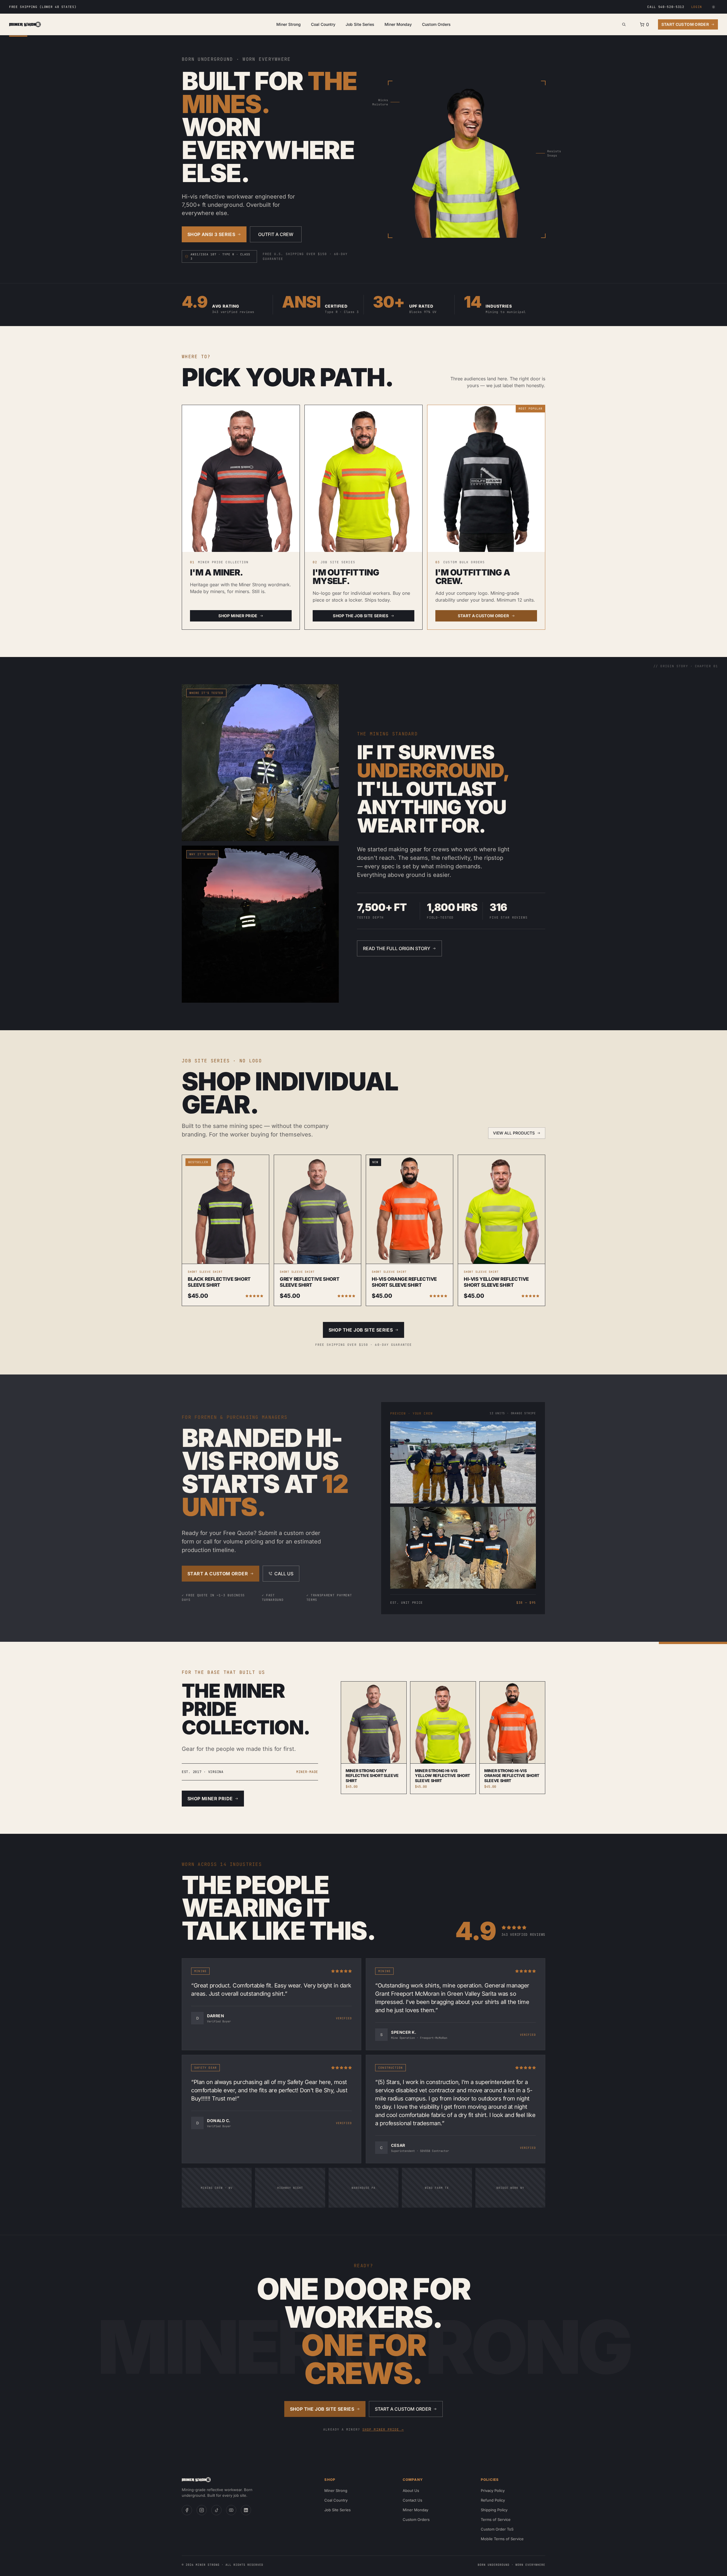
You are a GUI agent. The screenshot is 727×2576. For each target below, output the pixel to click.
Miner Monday (398, 24)
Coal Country (323, 24)
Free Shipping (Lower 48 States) (43, 7)
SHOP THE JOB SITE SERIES (361, 616)
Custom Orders (436, 24)
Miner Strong (289, 24)
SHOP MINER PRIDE (238, 616)
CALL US (284, 1574)
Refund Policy (493, 2500)
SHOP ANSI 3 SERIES (211, 234)
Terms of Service (496, 2519)
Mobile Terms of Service (502, 2539)
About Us (411, 2491)
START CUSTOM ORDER (685, 24)
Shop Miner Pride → (383, 2429)
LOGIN (697, 7)
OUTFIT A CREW (276, 234)
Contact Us (412, 2500)
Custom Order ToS (497, 2529)
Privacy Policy (493, 2491)
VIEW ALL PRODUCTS (514, 1133)
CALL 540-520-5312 (666, 7)
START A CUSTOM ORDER (483, 616)
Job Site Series (360, 24)
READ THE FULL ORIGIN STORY (397, 948)
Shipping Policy (494, 2510)
